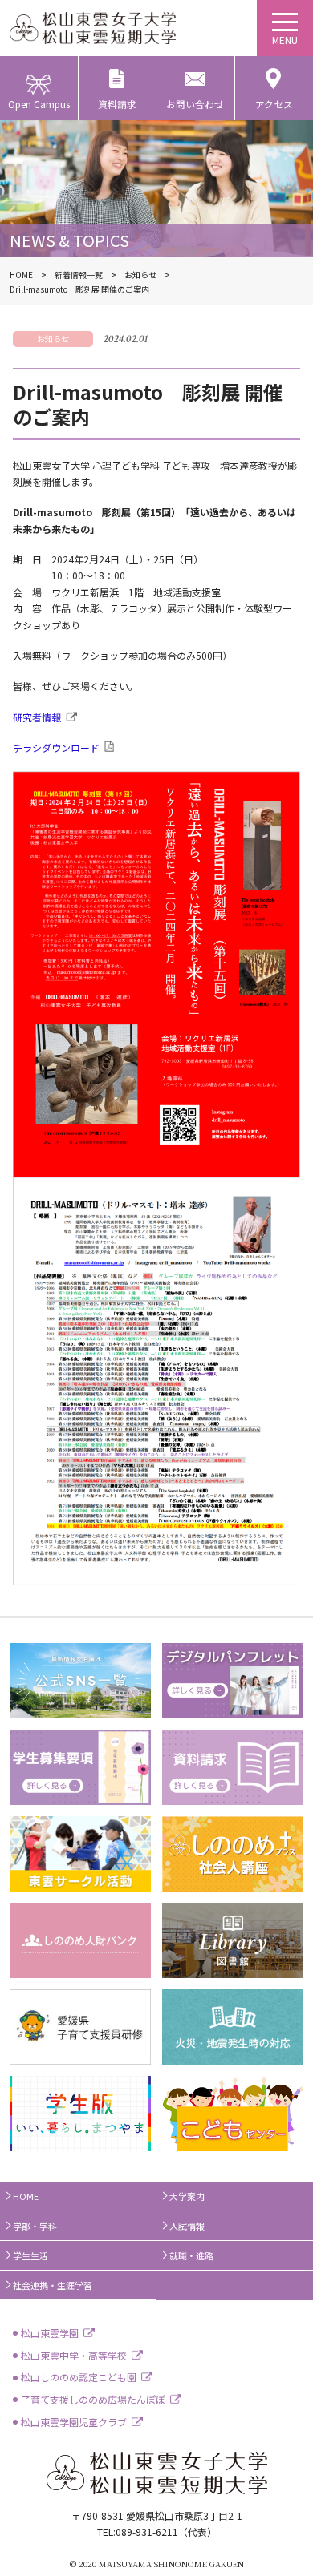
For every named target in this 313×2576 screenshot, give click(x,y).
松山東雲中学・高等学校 (74, 2355)
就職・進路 (191, 2255)
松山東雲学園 (50, 2333)
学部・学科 (35, 2226)
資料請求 (117, 104)
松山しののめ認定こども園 (79, 2377)
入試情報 (187, 2226)
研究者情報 (37, 717)
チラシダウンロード (56, 747)
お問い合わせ (195, 104)
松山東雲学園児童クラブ (74, 2422)
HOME (26, 2196)
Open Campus (39, 104)
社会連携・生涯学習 (53, 2285)
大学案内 (187, 2196)
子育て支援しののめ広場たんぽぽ (93, 2399)
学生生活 (30, 2255)
